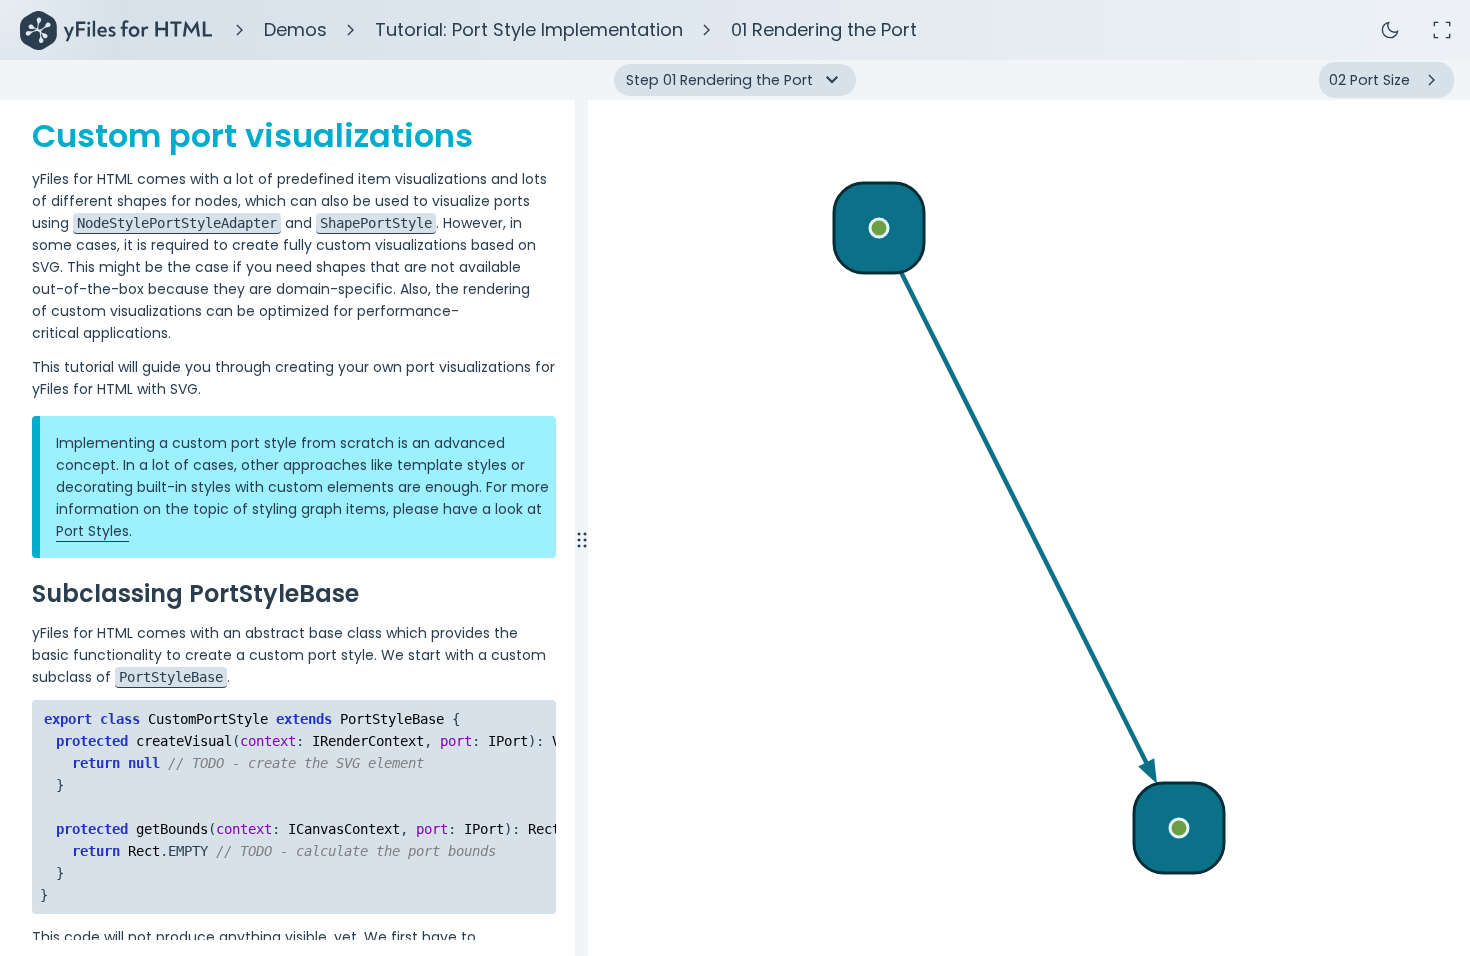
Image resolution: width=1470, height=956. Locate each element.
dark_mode (1390, 30)
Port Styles (92, 531)
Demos (295, 29)
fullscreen (1442, 30)
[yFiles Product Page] (116, 30)
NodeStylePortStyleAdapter (177, 223)
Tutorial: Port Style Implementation (529, 29)
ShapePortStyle (376, 223)
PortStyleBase (171, 677)
